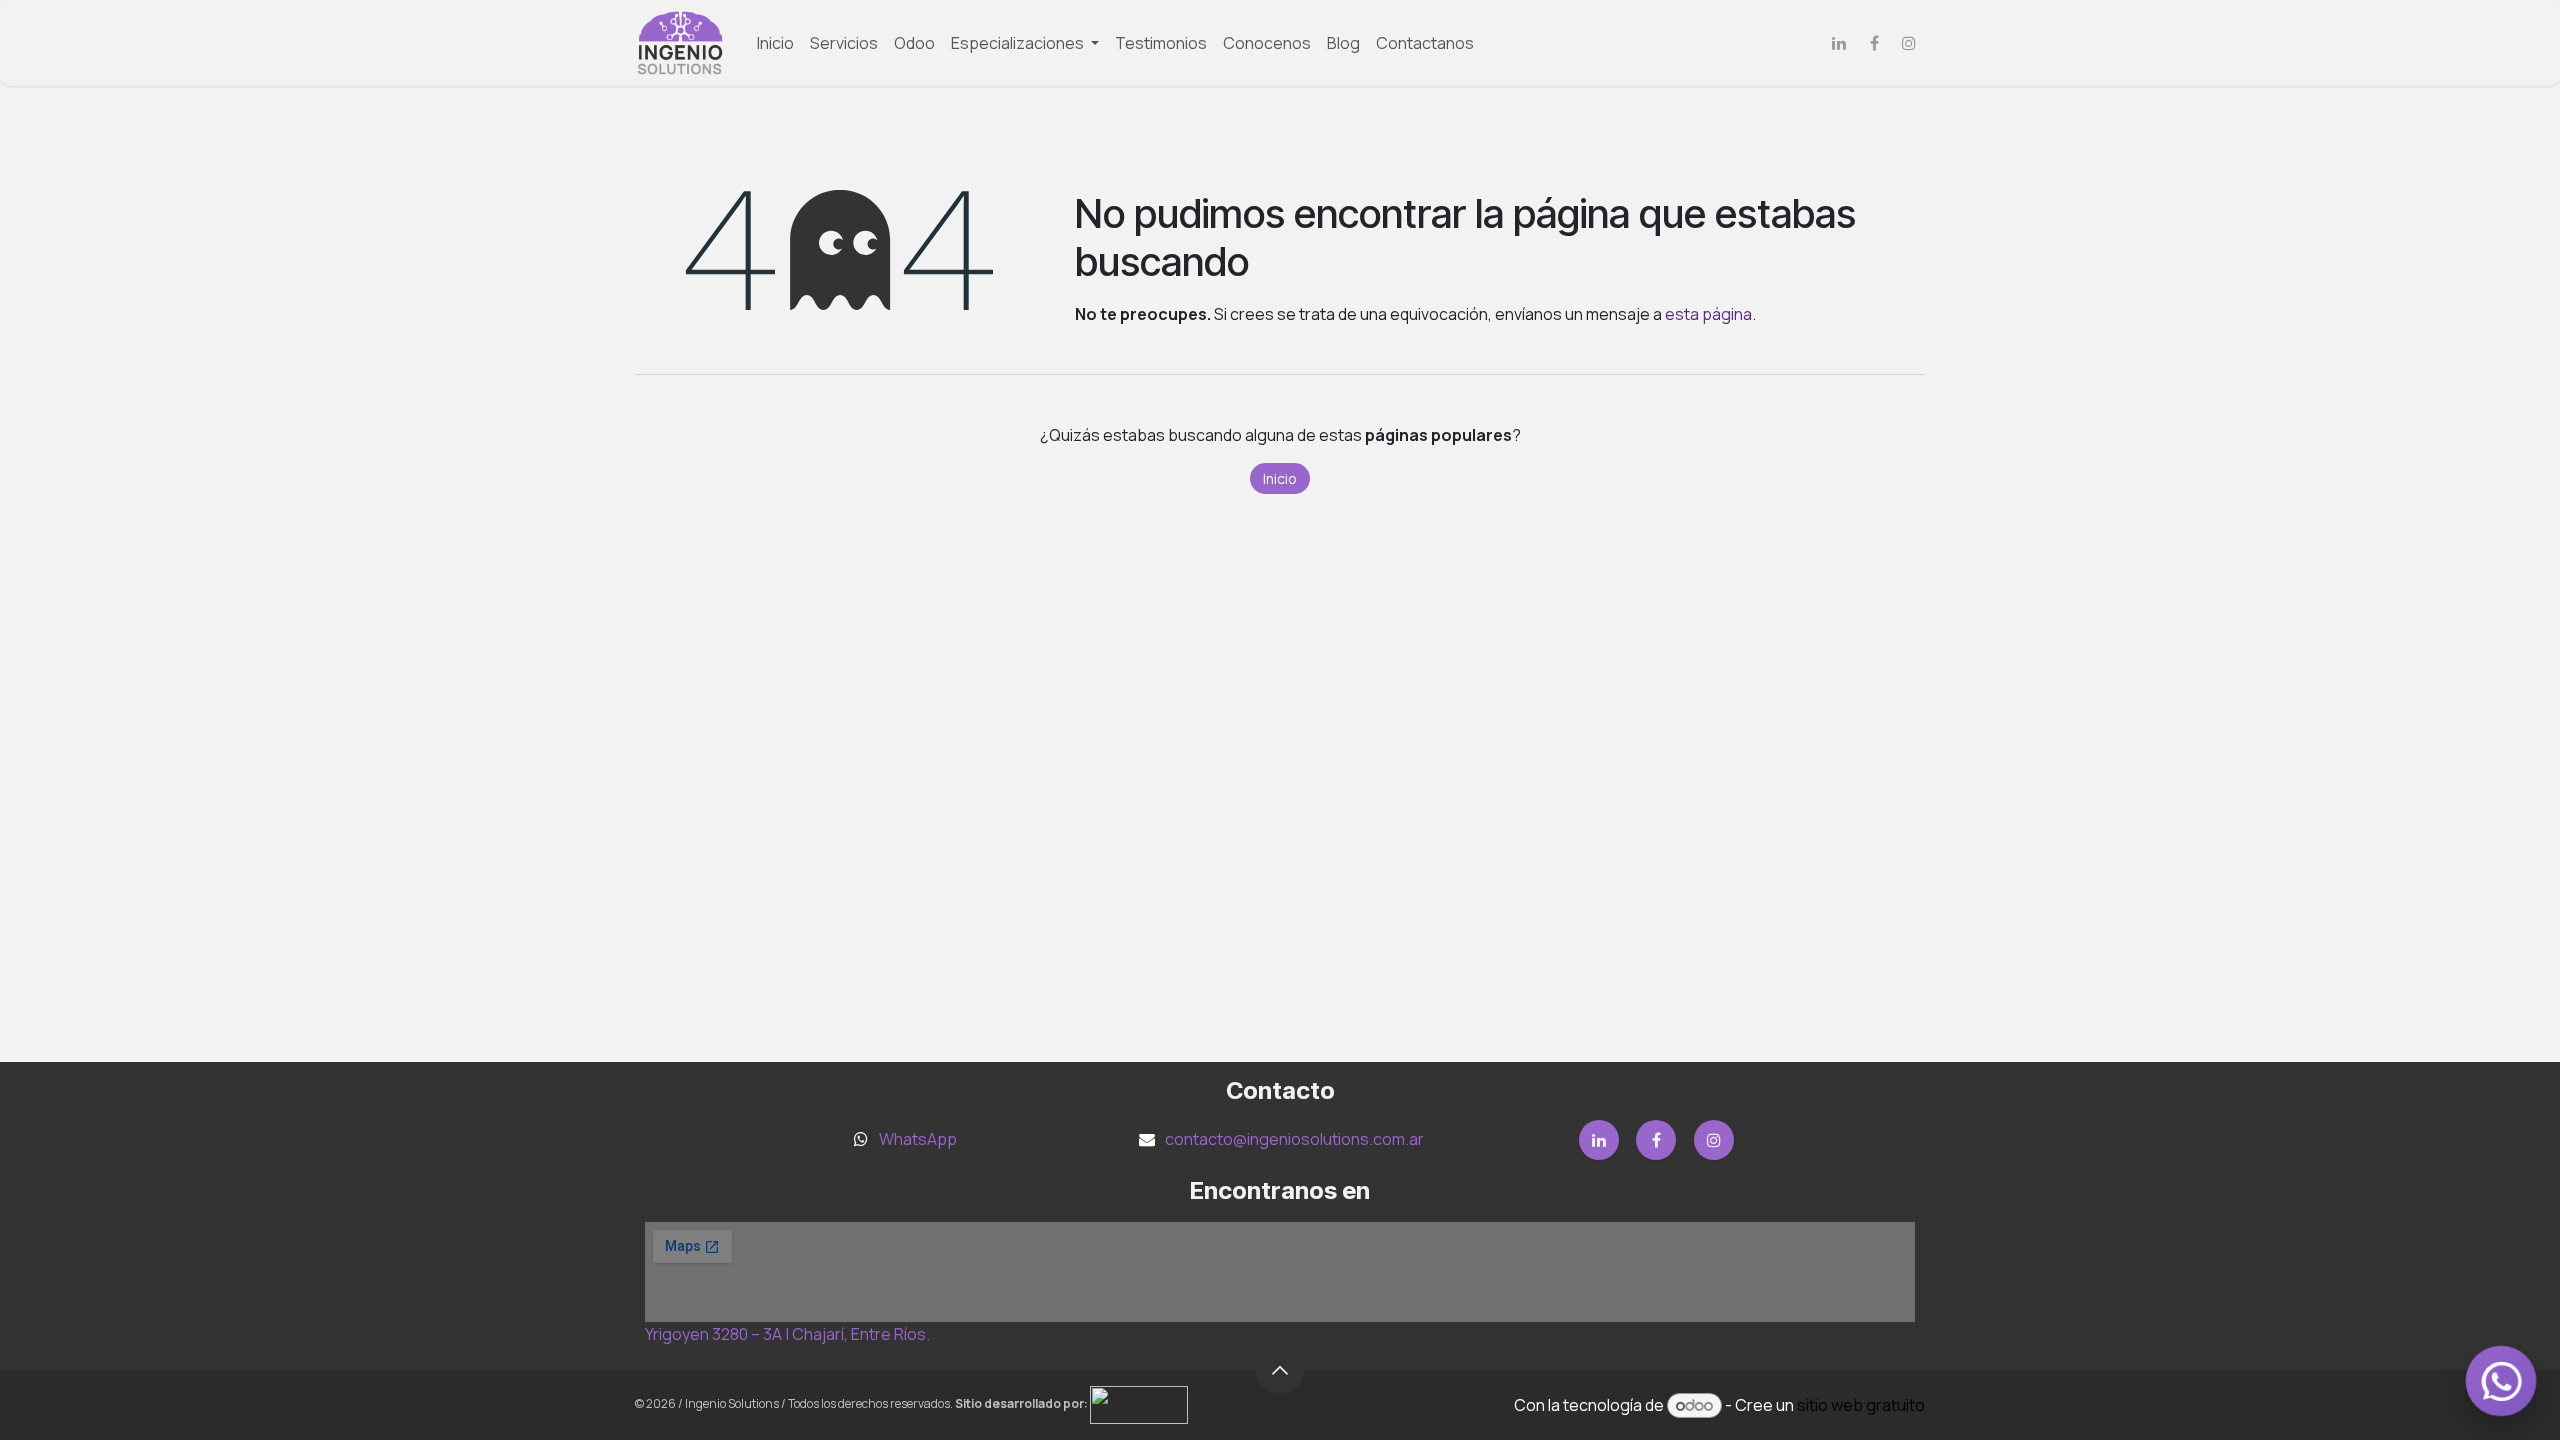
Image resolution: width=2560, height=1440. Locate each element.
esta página (1708, 314)
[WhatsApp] (2501, 1381)
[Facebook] (1874, 43)
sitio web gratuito (1861, 1405)
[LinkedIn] (1839, 43)
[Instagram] (1909, 43)
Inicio (1280, 478)
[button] (1280, 1370)
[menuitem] (775, 43)
